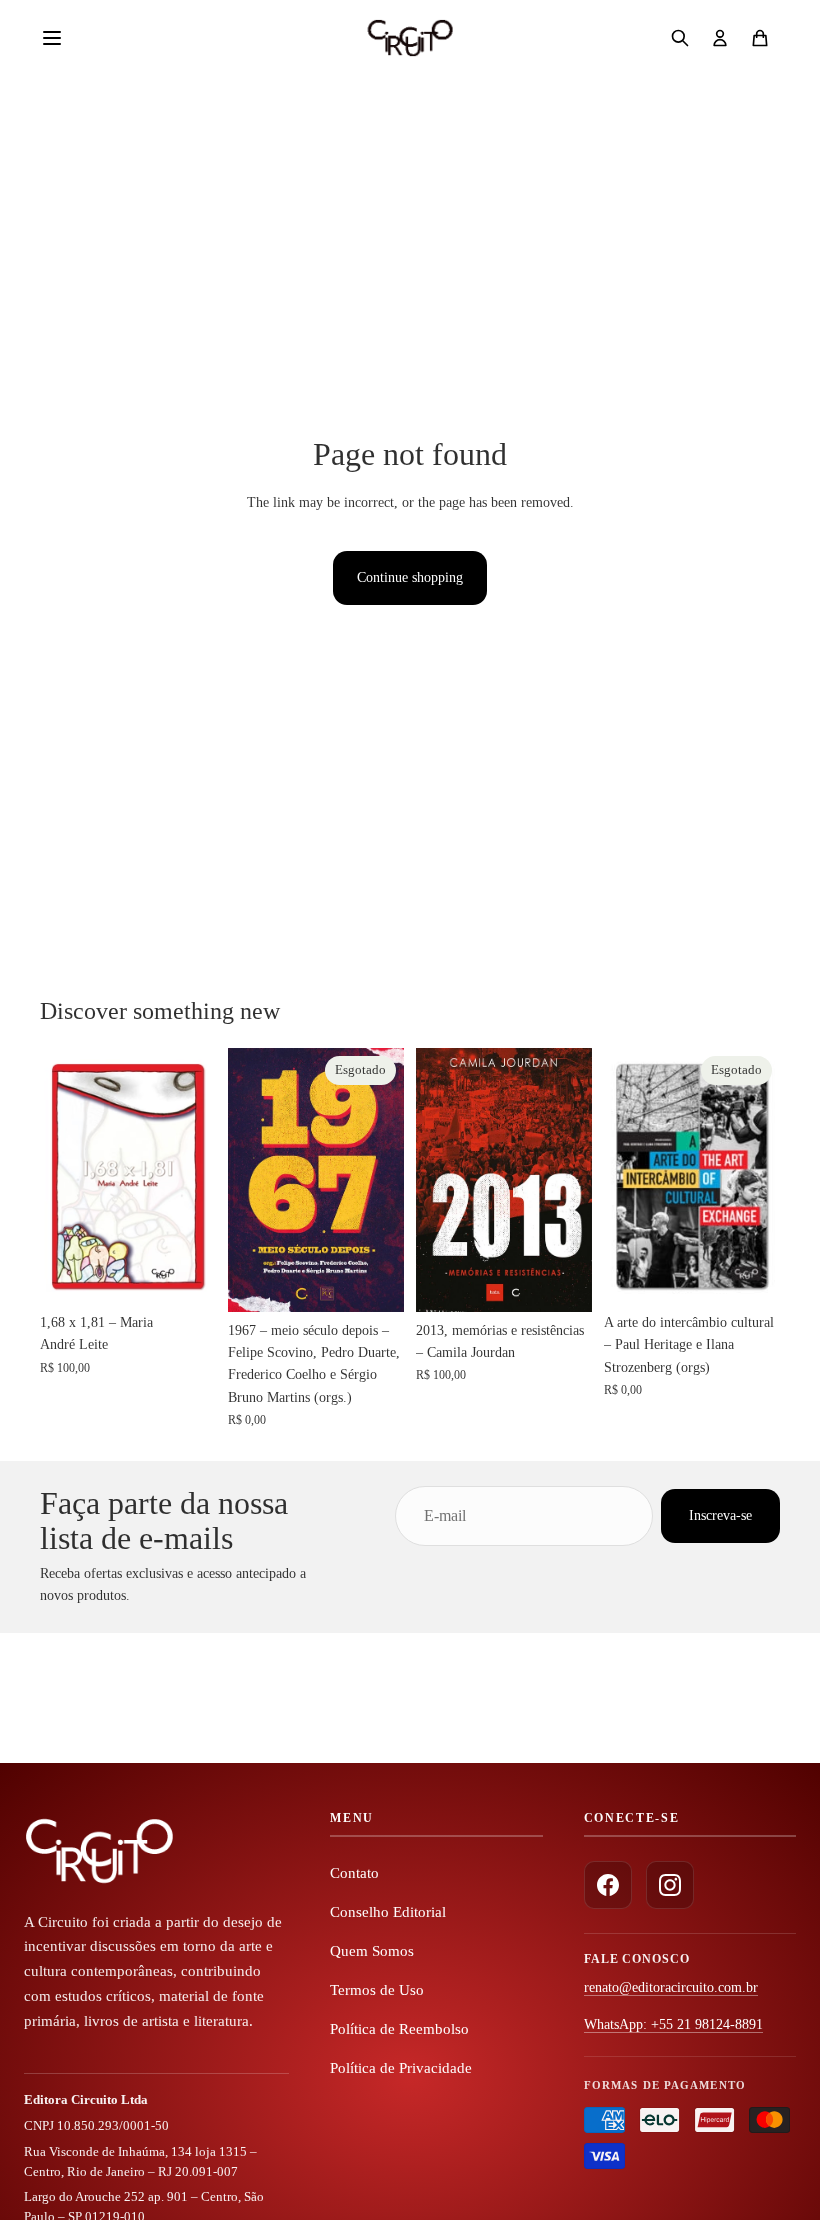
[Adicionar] (185, 1273)
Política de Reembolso (399, 2029)
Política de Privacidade (401, 2068)
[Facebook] (608, 1885)
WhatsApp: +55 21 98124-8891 (673, 2024)
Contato (354, 1873)
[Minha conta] (720, 38)
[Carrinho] (760, 38)
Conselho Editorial (388, 1912)
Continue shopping (410, 577)
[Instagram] (670, 1885)
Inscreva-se (720, 1515)
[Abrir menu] (62, 38)
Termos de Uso (377, 1990)
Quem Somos (372, 1951)
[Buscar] (680, 38)
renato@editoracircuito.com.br (671, 1987)
